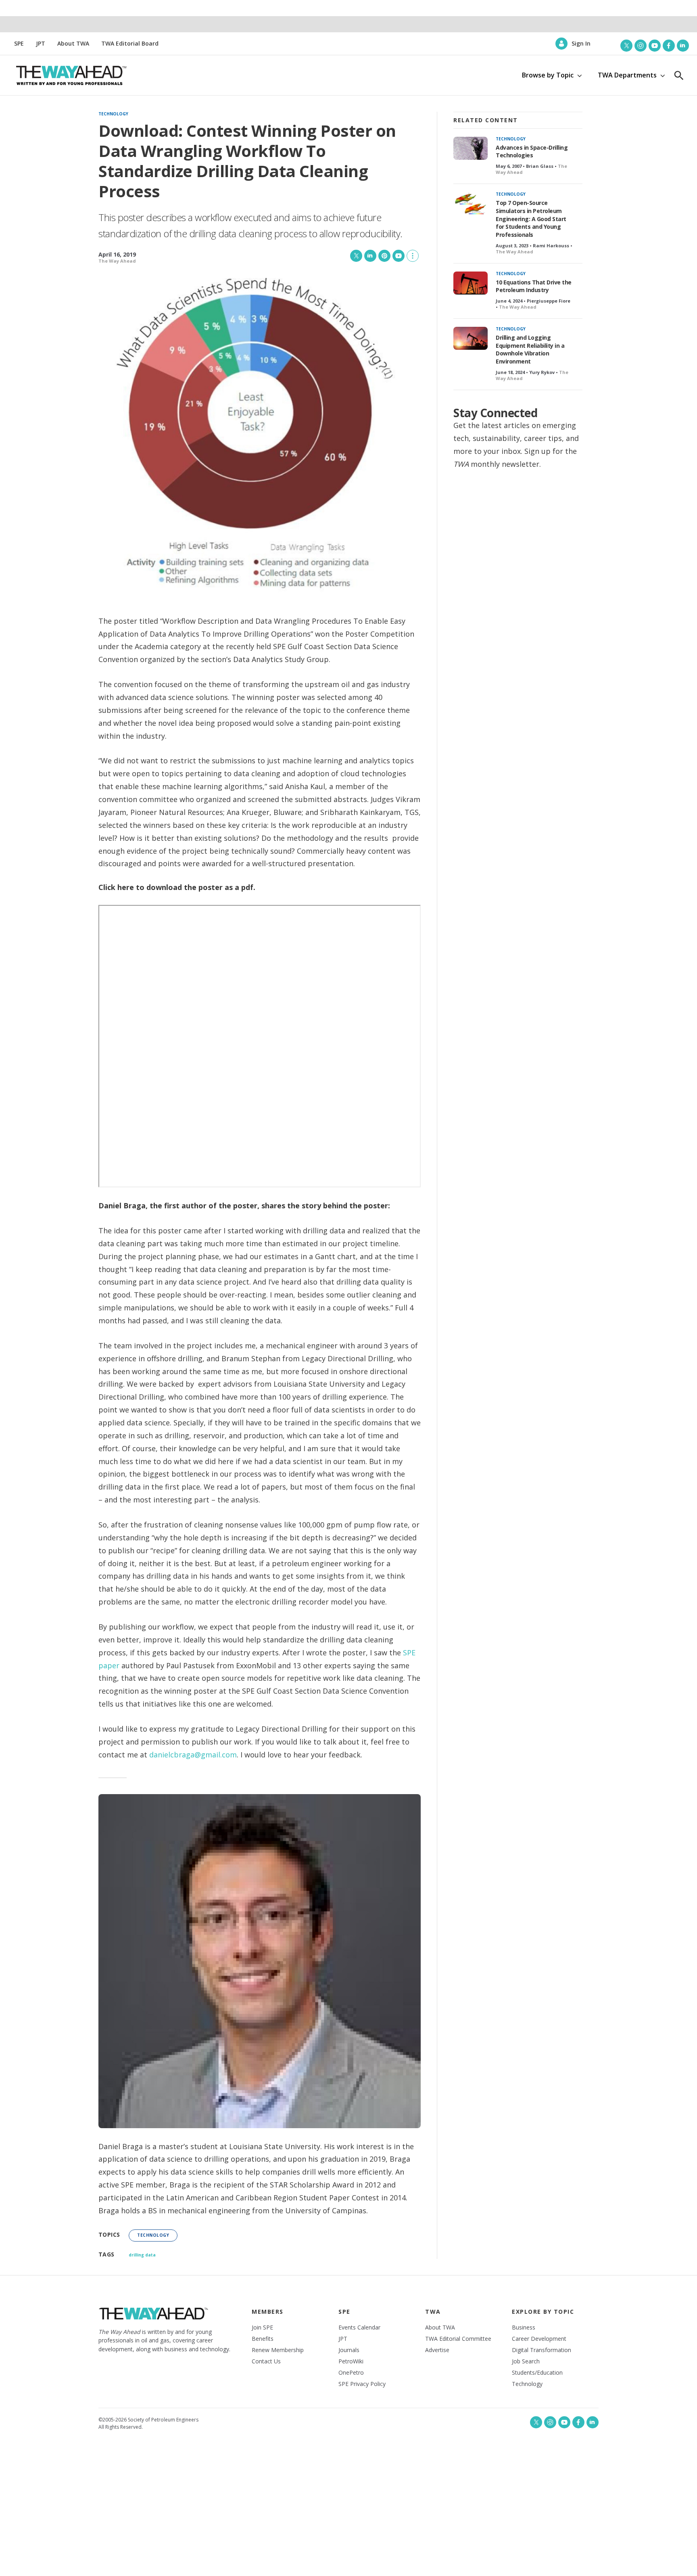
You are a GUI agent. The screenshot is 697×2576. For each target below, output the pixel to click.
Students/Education (537, 2373)
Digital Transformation (542, 2350)
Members (268, 2312)
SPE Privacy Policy (362, 2384)
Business (524, 2327)
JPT (41, 44)
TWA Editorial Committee (458, 2339)
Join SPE (262, 2327)
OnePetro (351, 2373)
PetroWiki (351, 2361)
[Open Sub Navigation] (579, 75)
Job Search (526, 2361)
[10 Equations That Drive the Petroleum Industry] (471, 283)
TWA (433, 2312)
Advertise (437, 2350)
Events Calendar (359, 2327)
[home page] (64, 75)
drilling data (142, 2255)
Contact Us (266, 2361)
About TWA (73, 44)
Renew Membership (278, 2350)
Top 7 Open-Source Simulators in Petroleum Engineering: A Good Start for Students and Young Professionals (531, 219)
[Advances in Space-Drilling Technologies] (471, 148)
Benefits (263, 2339)
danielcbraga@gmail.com (193, 1755)
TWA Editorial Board (130, 44)
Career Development (539, 2339)
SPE (19, 44)
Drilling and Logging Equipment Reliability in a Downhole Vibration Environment (530, 350)
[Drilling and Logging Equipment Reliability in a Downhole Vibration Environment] (471, 338)
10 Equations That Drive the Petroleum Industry (534, 286)
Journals (349, 2350)
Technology (113, 114)
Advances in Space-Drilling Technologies (532, 151)
